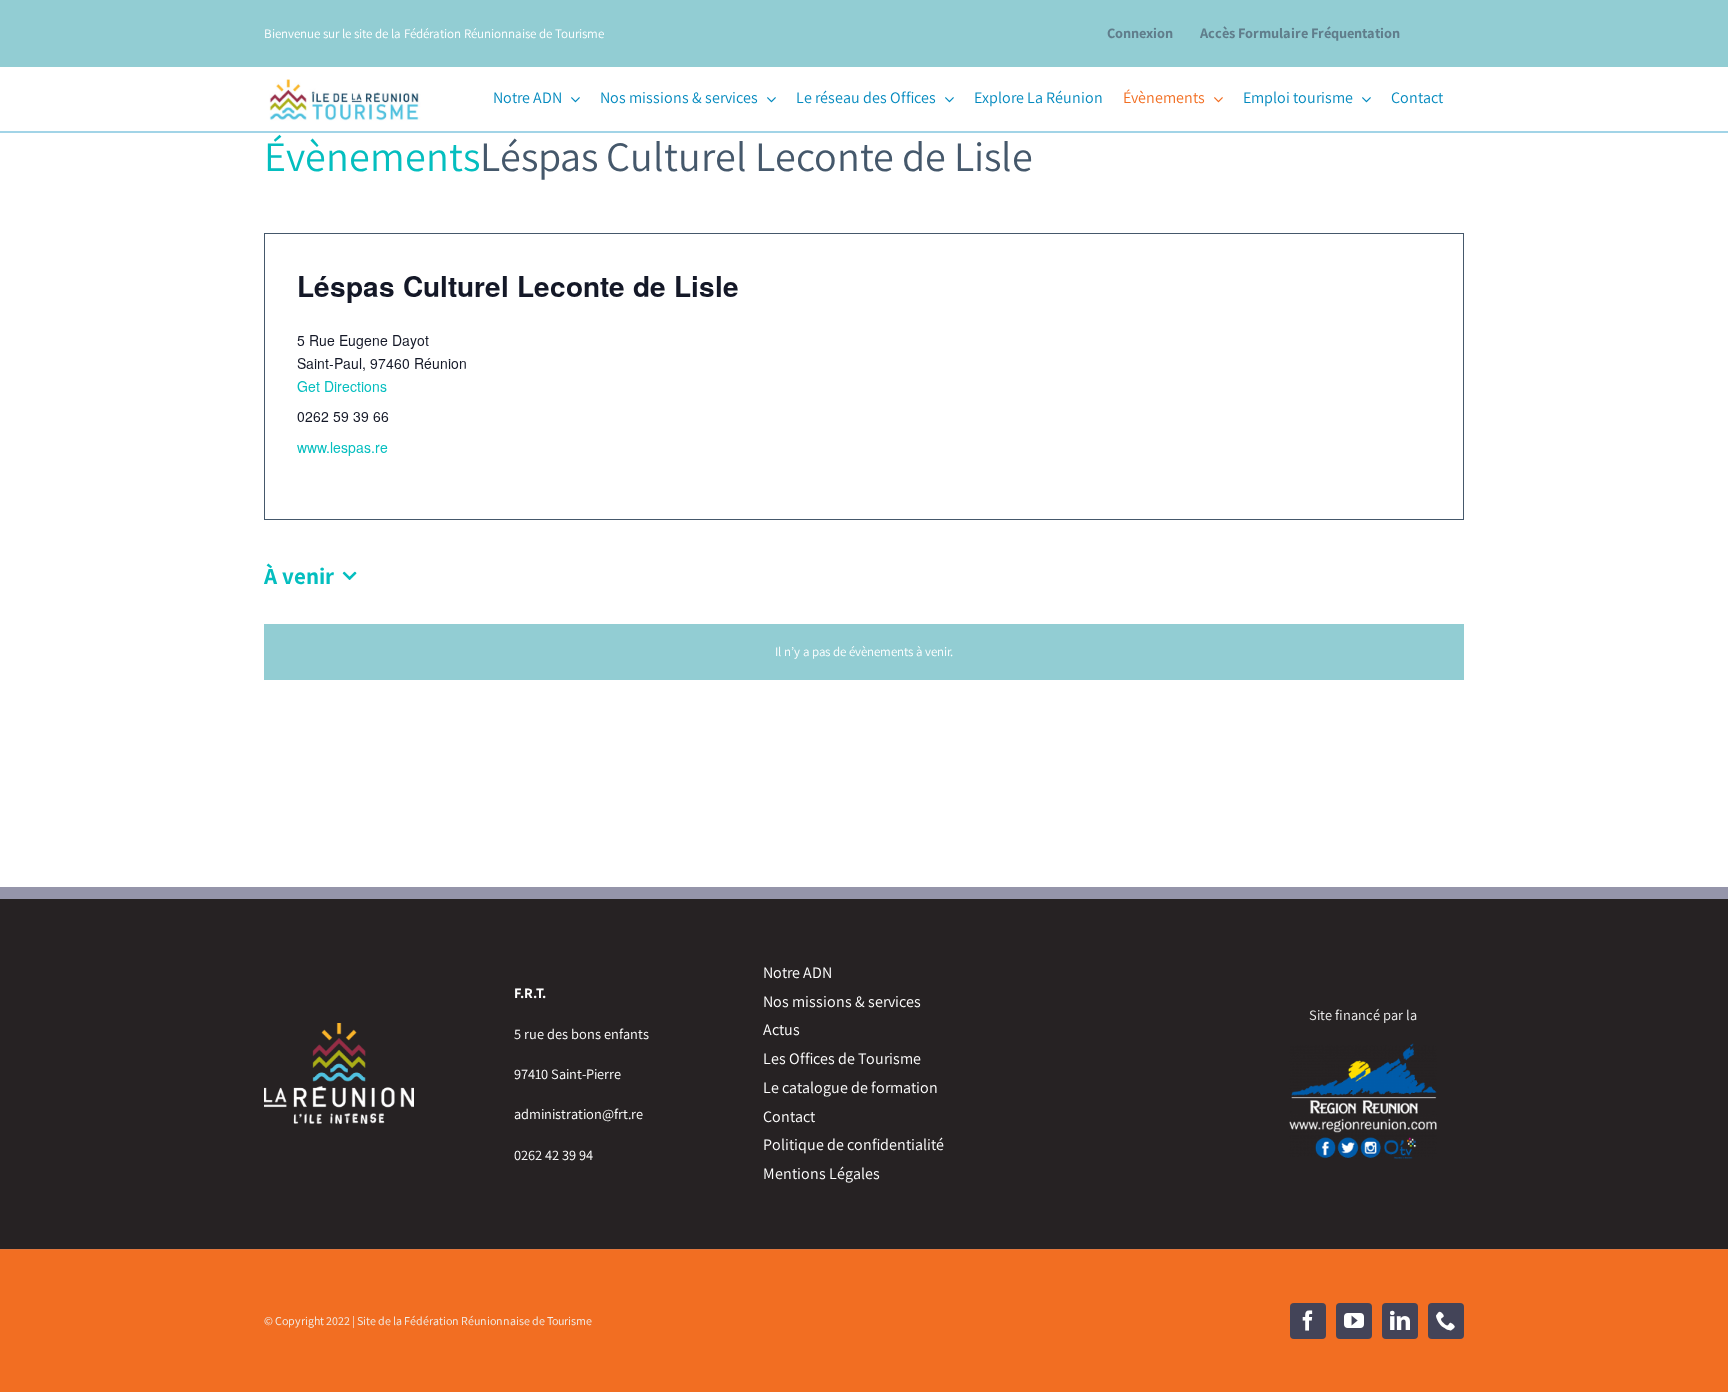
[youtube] (1354, 1321)
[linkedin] (1400, 1321)
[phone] (1446, 1321)
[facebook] (1308, 1321)
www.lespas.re (342, 447)
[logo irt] (344, 76)
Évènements (372, 155)
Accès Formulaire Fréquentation (1300, 32)
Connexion (1140, 32)
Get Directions (342, 386)
